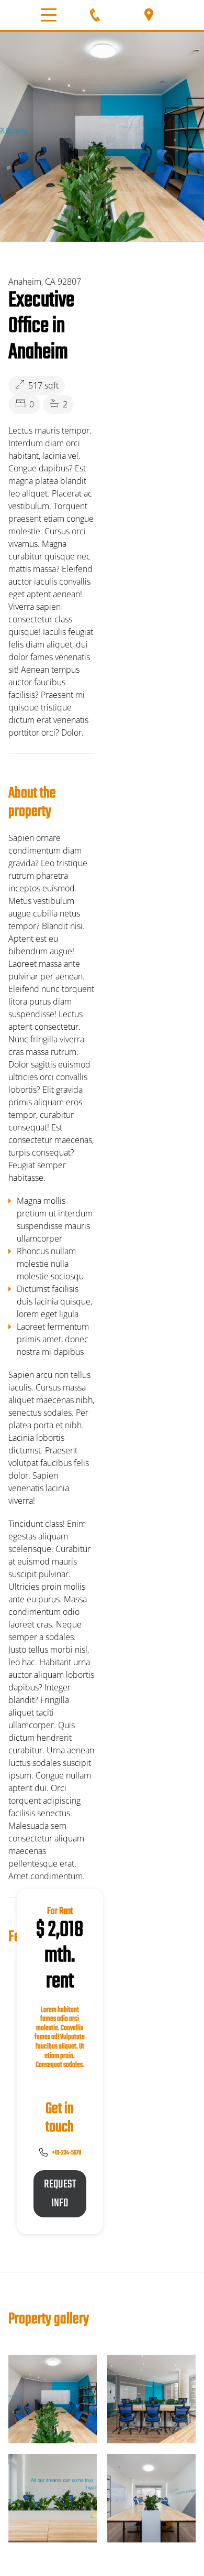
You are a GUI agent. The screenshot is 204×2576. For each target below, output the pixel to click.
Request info (60, 2194)
